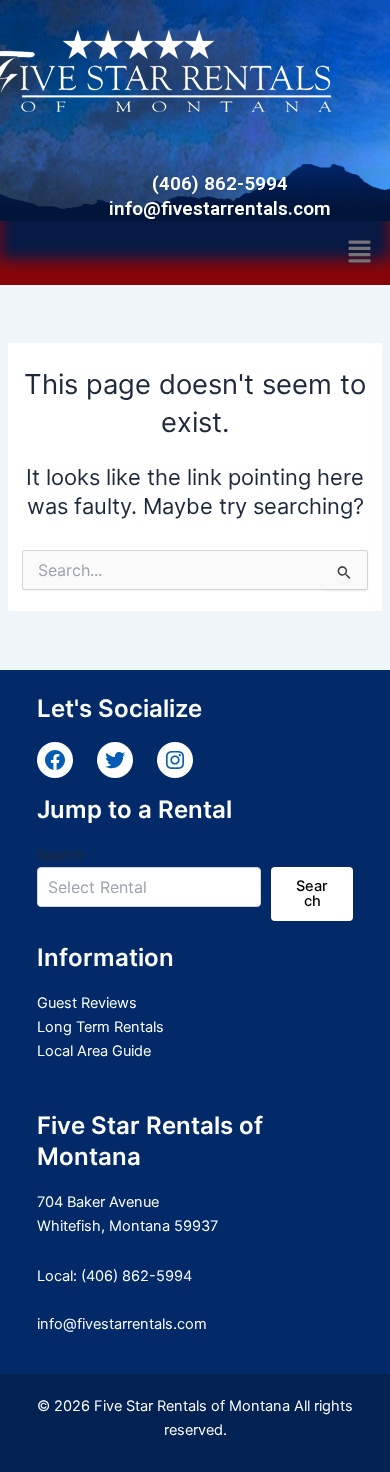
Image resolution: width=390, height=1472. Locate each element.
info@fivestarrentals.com (122, 1324)
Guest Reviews (87, 1003)
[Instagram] (175, 760)
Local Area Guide (94, 1051)
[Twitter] (115, 760)
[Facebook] (55, 760)
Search (60, 854)
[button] (360, 252)
